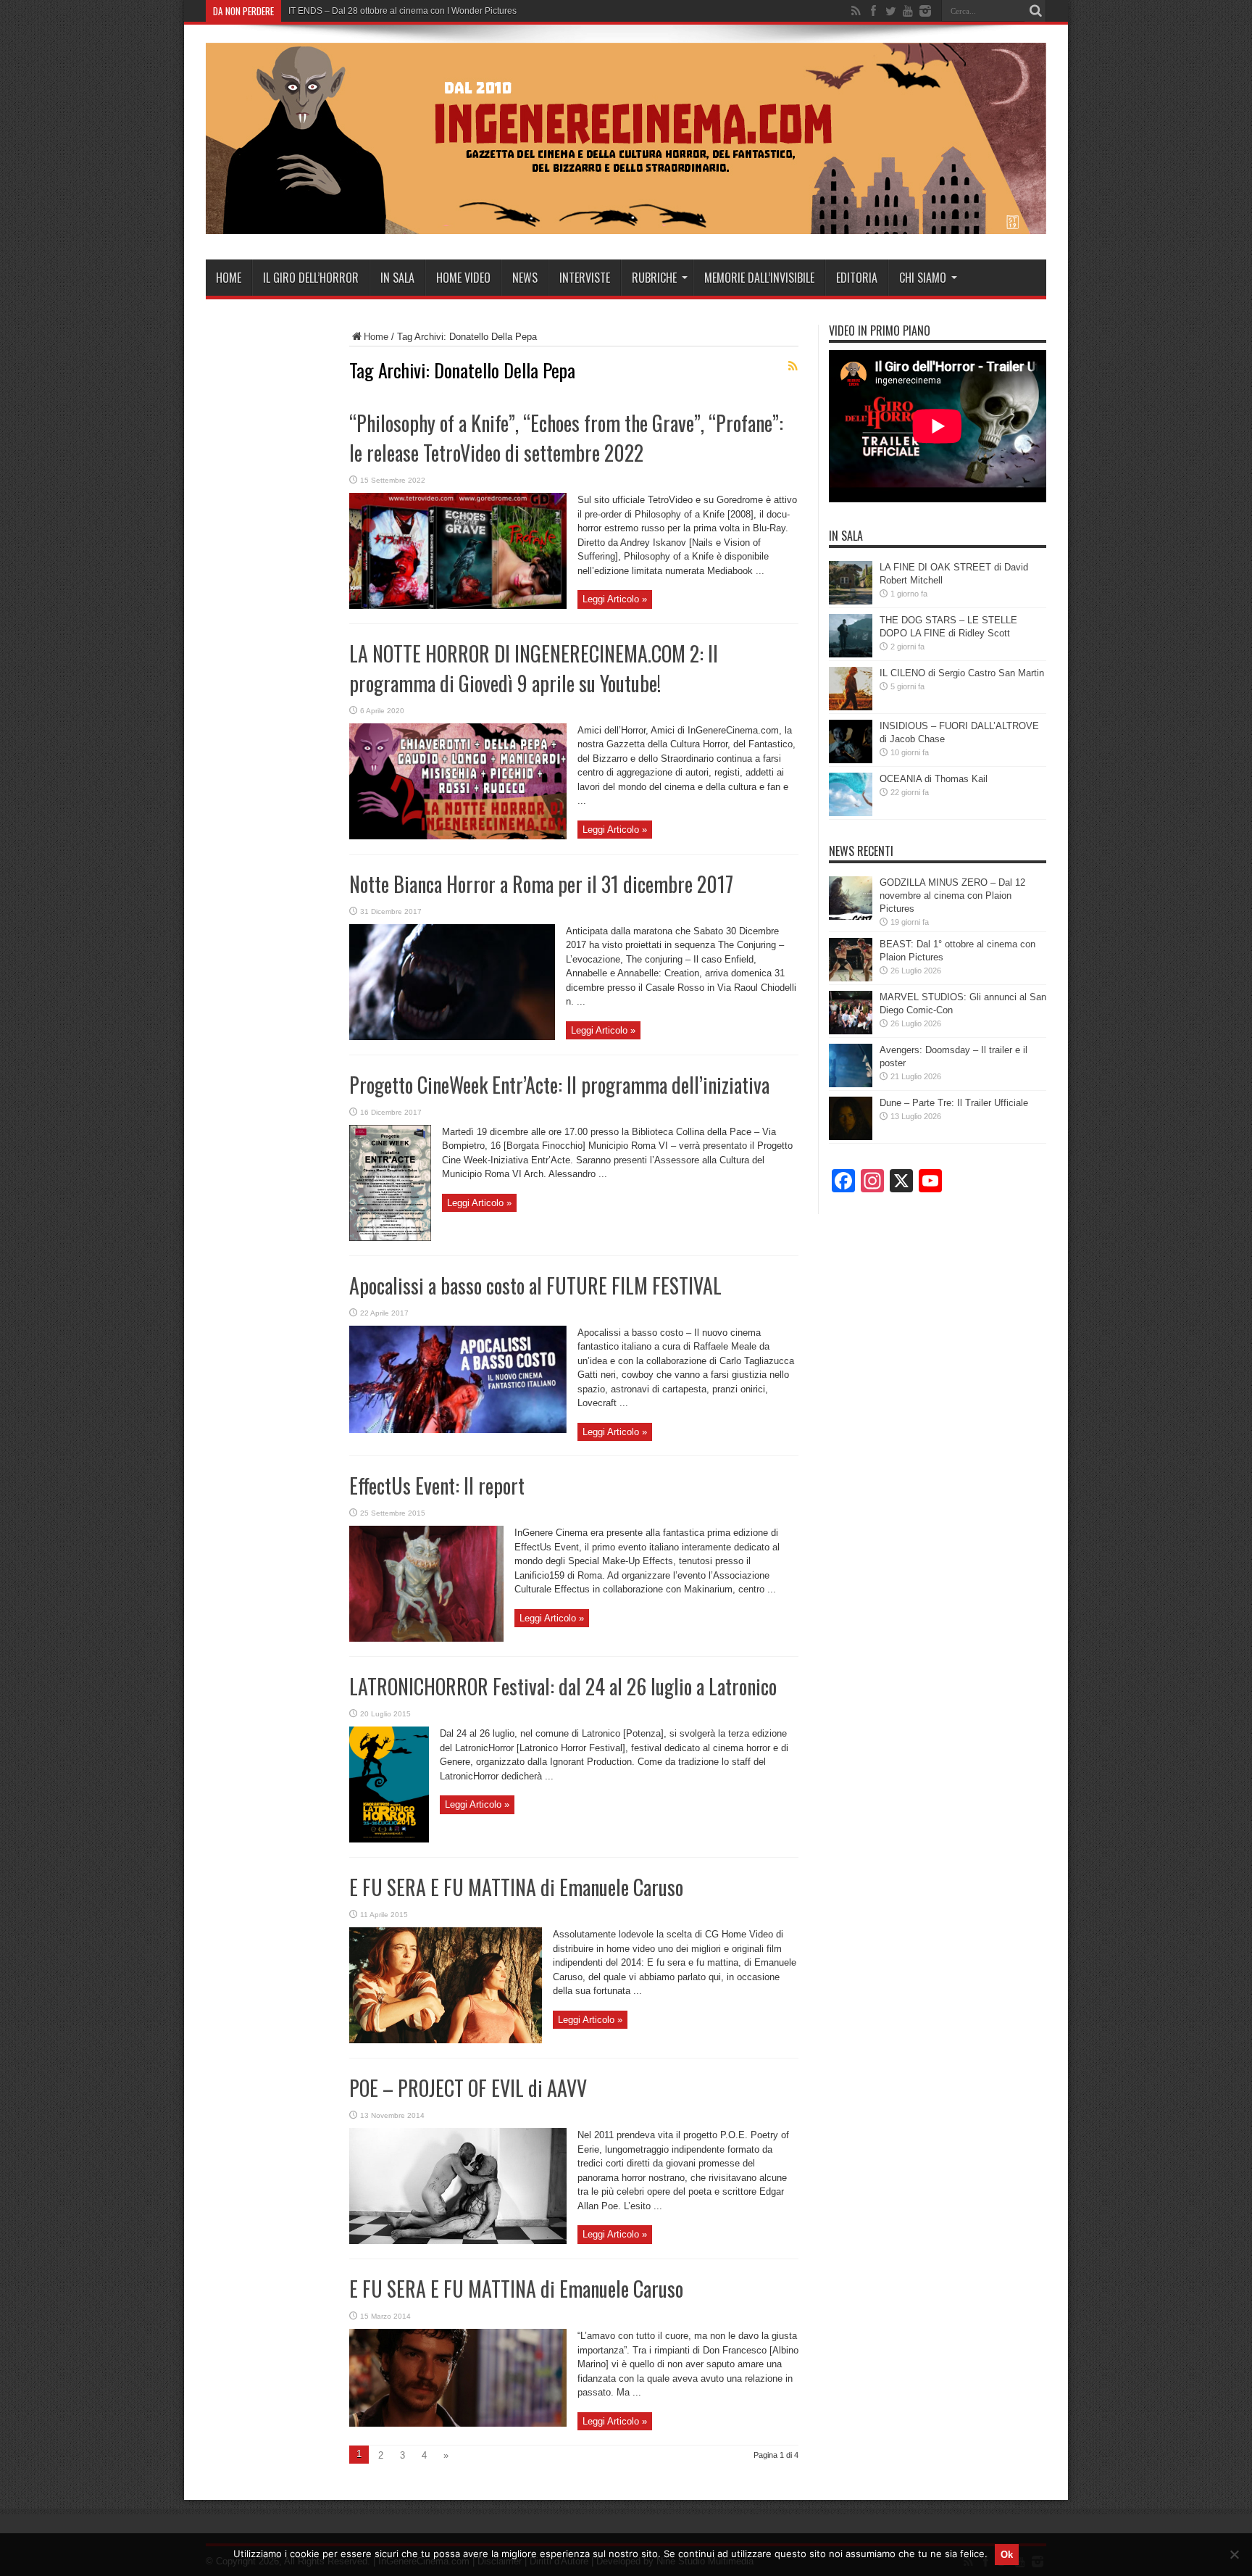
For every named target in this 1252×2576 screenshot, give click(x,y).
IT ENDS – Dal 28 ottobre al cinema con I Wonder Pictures (402, 11)
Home (229, 278)
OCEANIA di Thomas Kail (934, 779)
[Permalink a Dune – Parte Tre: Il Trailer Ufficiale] (851, 1137)
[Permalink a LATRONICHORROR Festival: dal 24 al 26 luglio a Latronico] (389, 1839)
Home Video (463, 278)
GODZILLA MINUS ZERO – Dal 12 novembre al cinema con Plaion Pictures (952, 896)
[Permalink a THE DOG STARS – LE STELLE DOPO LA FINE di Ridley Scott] (851, 654)
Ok (1007, 2555)
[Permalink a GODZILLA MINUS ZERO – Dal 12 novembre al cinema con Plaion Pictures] (851, 917)
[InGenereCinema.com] (626, 223)
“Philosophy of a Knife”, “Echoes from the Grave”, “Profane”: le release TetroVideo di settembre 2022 (566, 438)
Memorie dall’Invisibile (759, 278)
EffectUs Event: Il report (437, 1486)
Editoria (857, 278)
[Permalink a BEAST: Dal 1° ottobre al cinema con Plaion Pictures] (851, 978)
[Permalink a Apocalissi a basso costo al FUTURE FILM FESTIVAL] (458, 1430)
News (525, 278)
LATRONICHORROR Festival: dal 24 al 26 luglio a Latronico (563, 1686)
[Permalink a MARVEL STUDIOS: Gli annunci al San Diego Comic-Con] (851, 1031)
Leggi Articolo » (615, 599)
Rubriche (654, 278)
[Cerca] (1035, 11)
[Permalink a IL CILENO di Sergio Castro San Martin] (851, 707)
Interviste (585, 278)
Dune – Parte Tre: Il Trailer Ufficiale (954, 1103)
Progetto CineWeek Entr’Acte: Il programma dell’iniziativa (559, 1085)
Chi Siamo (923, 278)
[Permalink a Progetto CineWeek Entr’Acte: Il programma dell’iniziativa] (390, 1238)
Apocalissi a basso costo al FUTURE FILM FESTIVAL (535, 1285)
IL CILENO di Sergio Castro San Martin (962, 673)
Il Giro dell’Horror (311, 278)
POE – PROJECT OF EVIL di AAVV (468, 2088)
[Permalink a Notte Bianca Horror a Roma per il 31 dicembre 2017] (452, 1037)
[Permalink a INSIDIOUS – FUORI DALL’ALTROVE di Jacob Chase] (851, 760)
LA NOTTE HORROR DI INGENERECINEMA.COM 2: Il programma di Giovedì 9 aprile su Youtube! (534, 668)
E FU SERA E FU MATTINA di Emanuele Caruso (516, 1887)
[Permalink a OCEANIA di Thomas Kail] (851, 813)
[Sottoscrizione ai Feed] (793, 366)
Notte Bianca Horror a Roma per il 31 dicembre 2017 (541, 884)
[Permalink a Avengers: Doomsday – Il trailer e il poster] (851, 1084)
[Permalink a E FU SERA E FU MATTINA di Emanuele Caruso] (446, 2040)
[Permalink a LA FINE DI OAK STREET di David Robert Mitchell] (851, 601)
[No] (1234, 2554)
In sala (397, 278)
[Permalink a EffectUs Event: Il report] (426, 1638)
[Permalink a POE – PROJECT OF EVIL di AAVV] (458, 2241)
